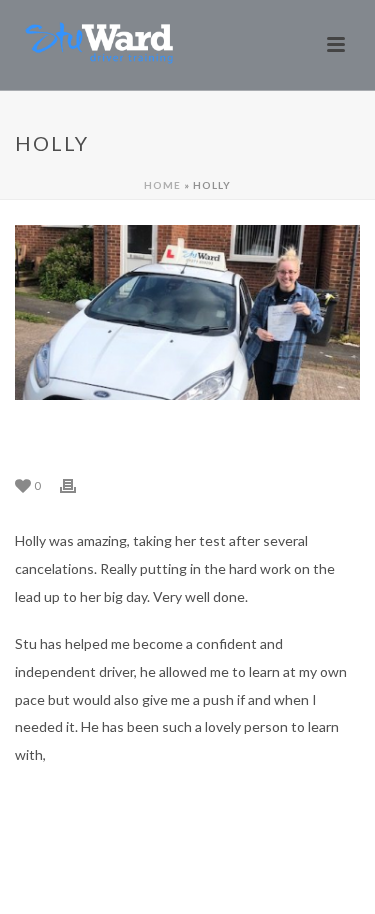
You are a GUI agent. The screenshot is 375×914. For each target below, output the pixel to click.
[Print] (78, 484)
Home (162, 185)
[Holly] (187, 312)
